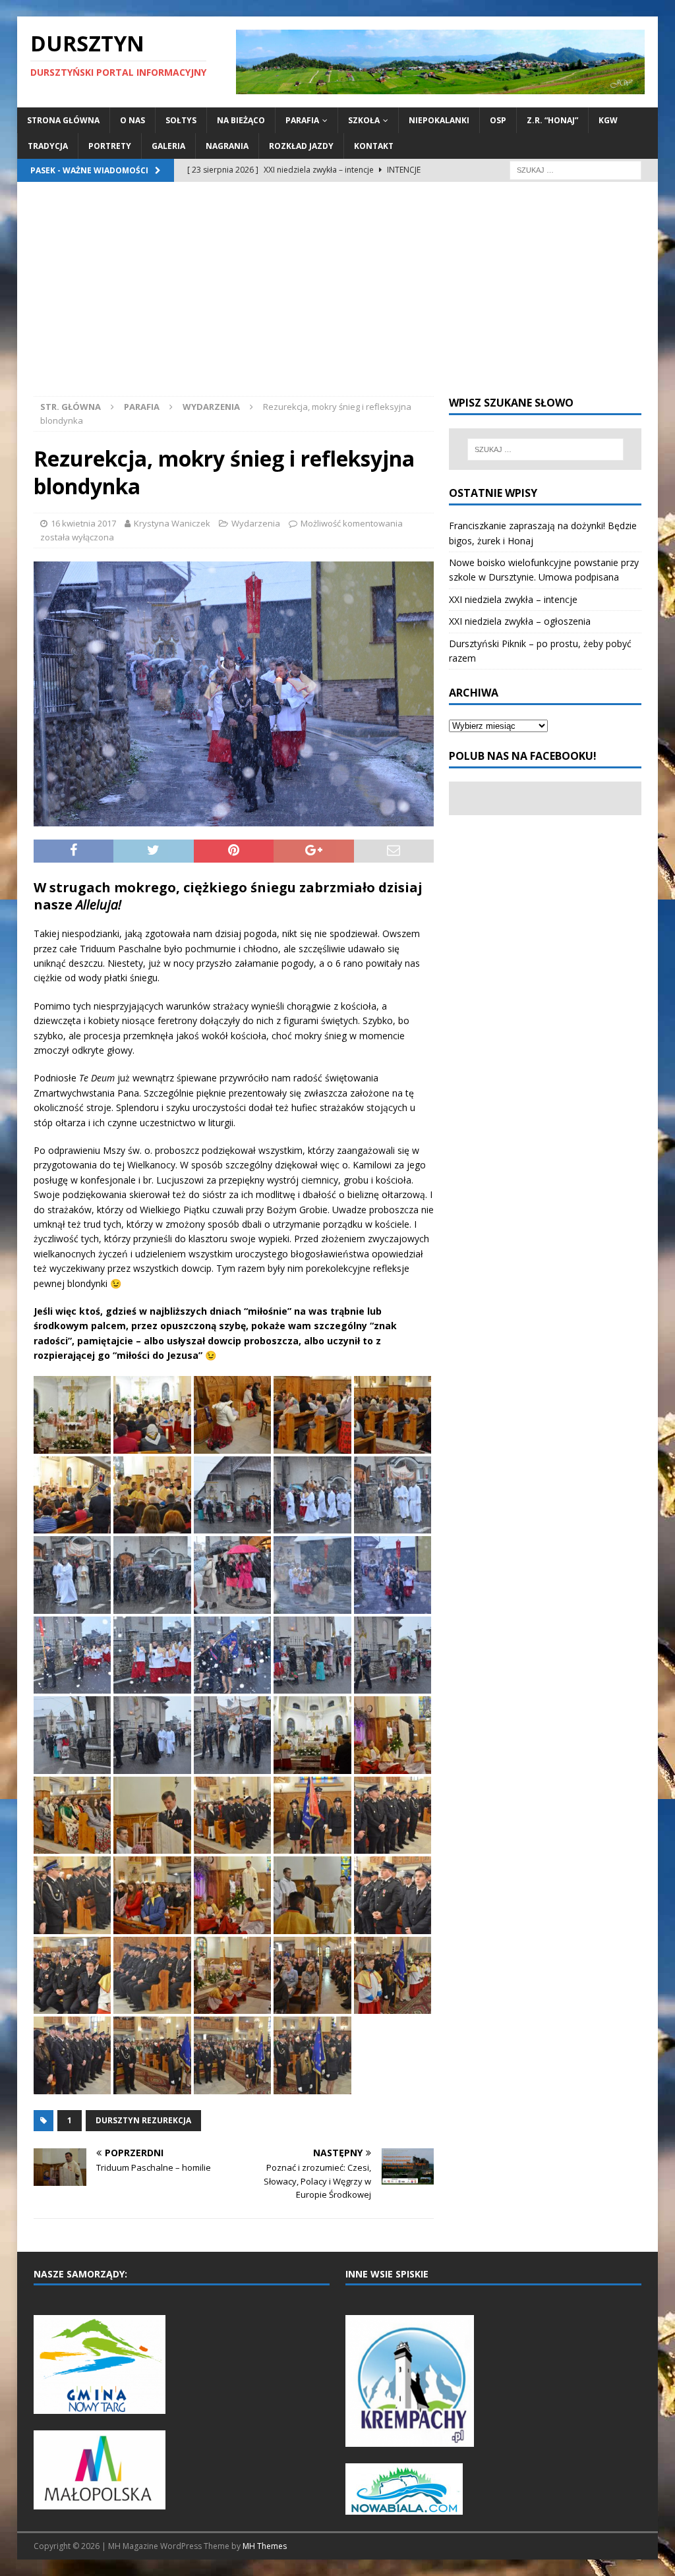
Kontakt (374, 146)
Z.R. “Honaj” (552, 120)
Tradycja (48, 146)
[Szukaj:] (575, 170)
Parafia (302, 120)
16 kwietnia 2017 (83, 523)
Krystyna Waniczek (172, 523)
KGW (608, 120)
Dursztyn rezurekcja (143, 2120)
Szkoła (364, 120)
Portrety (110, 146)
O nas (132, 120)
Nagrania (227, 146)
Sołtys (181, 120)
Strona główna (63, 120)
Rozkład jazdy (301, 146)
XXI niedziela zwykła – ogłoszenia (520, 621)
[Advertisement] (338, 297)
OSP (498, 120)
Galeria (168, 146)
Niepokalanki (439, 120)
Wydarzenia (256, 523)
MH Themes (265, 2546)
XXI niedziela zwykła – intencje (513, 599)
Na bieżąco (241, 120)
